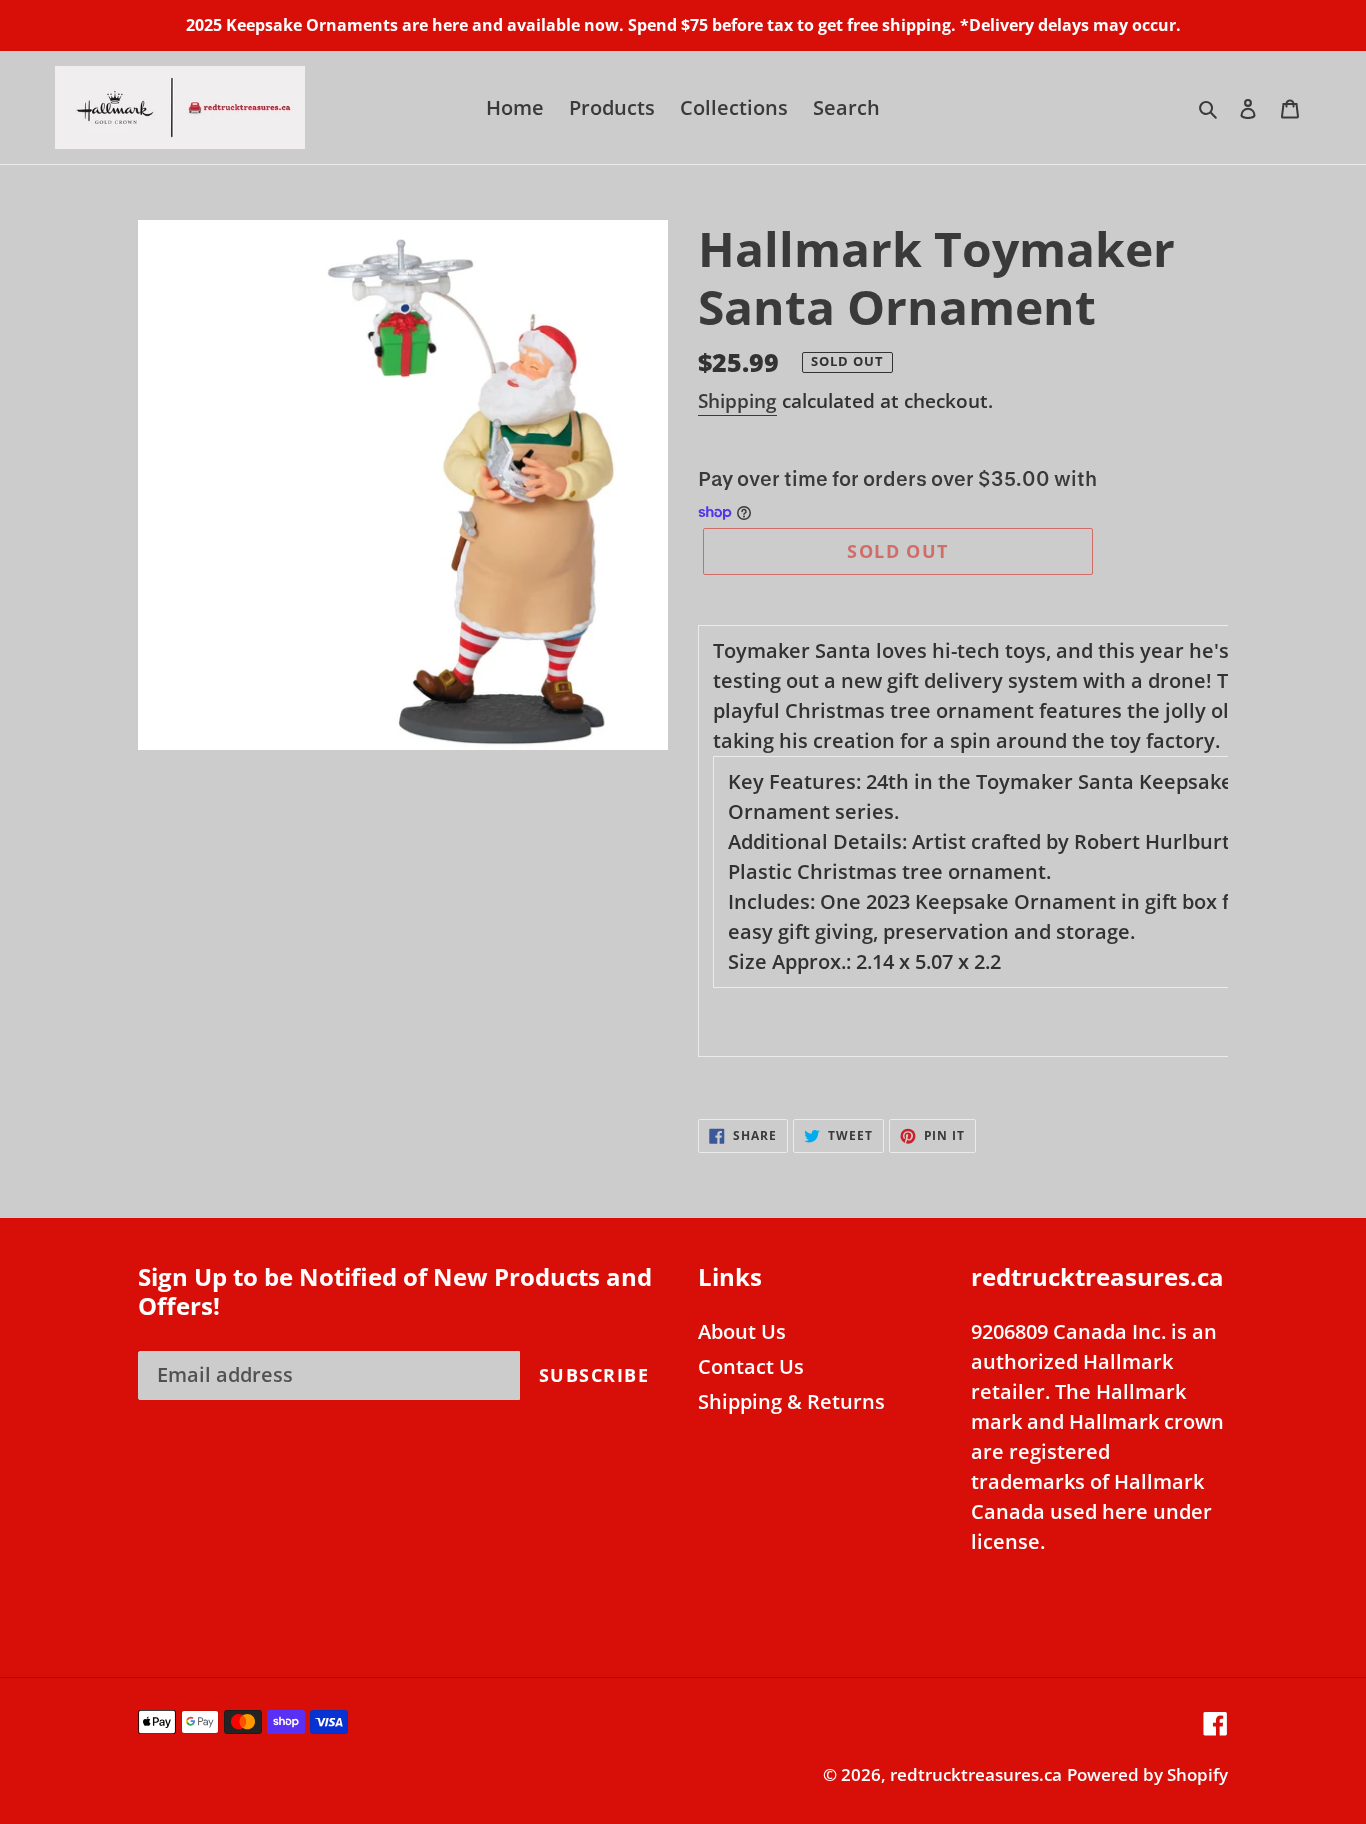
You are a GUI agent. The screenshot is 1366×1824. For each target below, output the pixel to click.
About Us (742, 1331)
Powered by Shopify (1147, 1774)
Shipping (737, 401)
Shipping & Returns (791, 1401)
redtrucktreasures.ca (976, 1774)
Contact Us (751, 1366)
